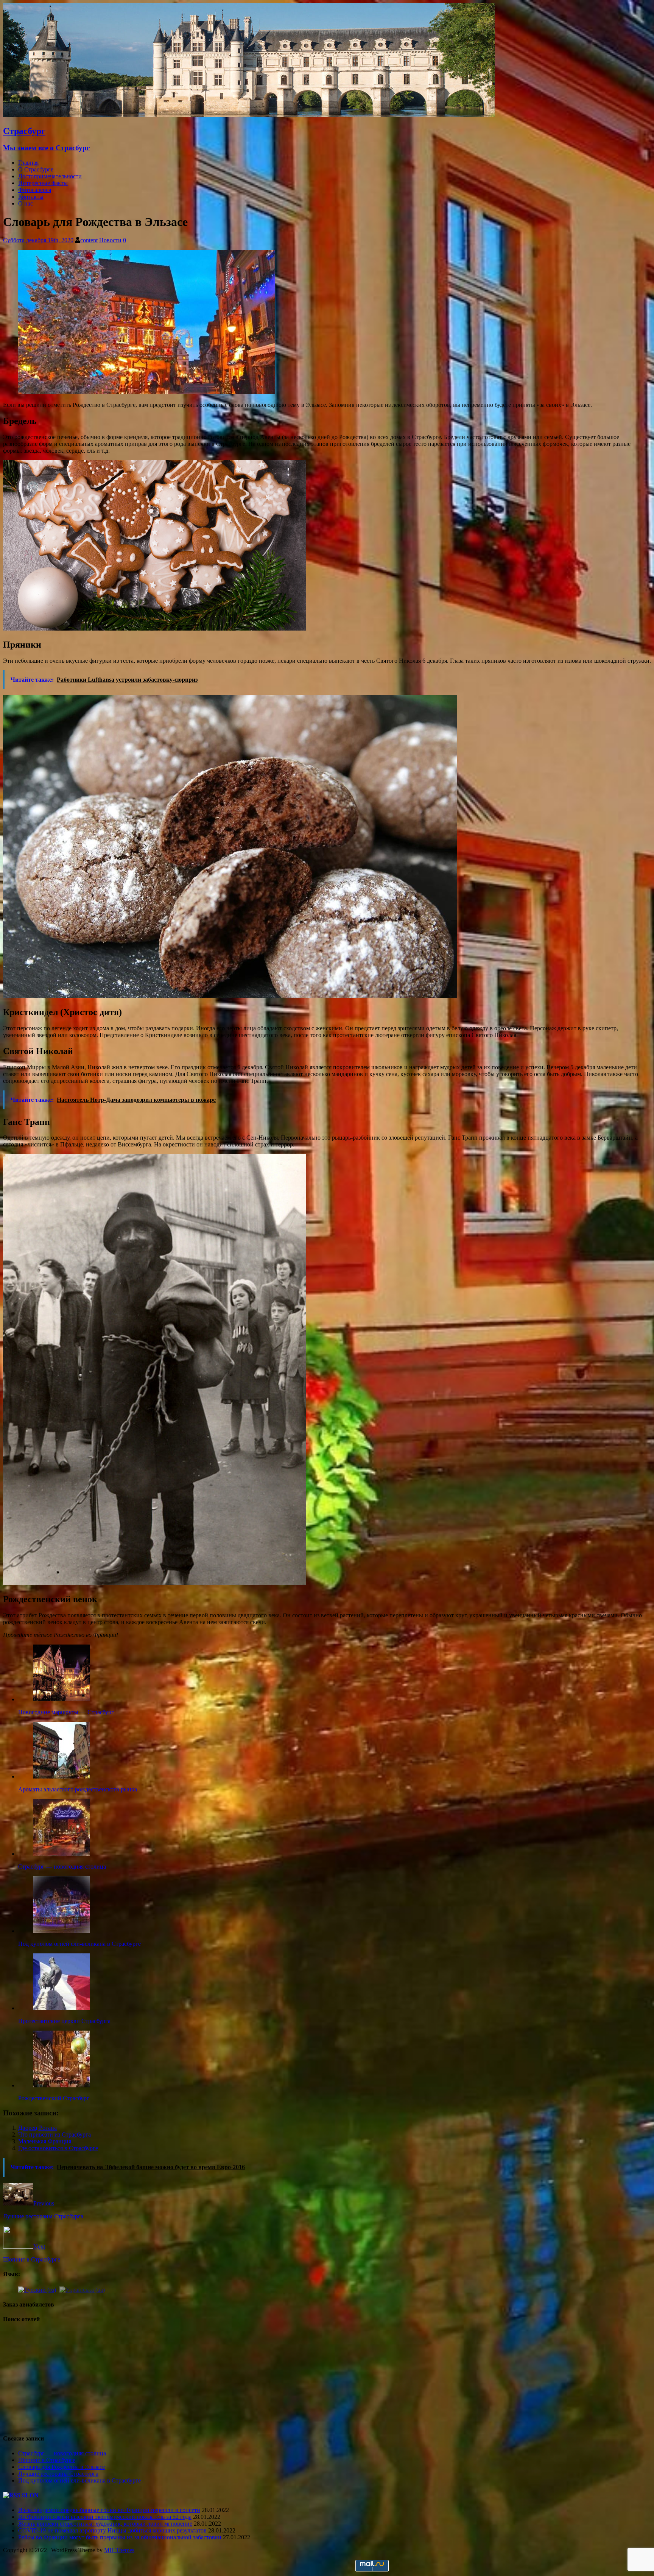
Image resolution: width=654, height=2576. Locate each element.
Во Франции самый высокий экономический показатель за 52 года (105, 2517)
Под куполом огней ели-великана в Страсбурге (79, 2480)
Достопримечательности (50, 176)
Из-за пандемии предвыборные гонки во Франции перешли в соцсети (109, 2510)
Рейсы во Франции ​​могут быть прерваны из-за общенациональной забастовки (120, 2537)
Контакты (31, 197)
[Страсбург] (249, 115)
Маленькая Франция (45, 2141)
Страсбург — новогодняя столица (62, 2453)
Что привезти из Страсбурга (54, 2134)
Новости (110, 240)
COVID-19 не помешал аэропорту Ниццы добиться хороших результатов (112, 2530)
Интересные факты (43, 183)
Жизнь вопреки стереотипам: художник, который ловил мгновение (105, 2524)
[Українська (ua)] (82, 2289)
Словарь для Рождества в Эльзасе (62, 2467)
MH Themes (119, 2550)
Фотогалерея (35, 190)
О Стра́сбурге (36, 169)
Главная (28, 163)
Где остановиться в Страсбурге (58, 2148)
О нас (26, 203)
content (89, 240)
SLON (30, 2495)
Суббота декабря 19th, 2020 (38, 240)
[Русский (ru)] (37, 2289)
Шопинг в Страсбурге (47, 2460)
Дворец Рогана (37, 2128)
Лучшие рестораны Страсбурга (58, 2474)
